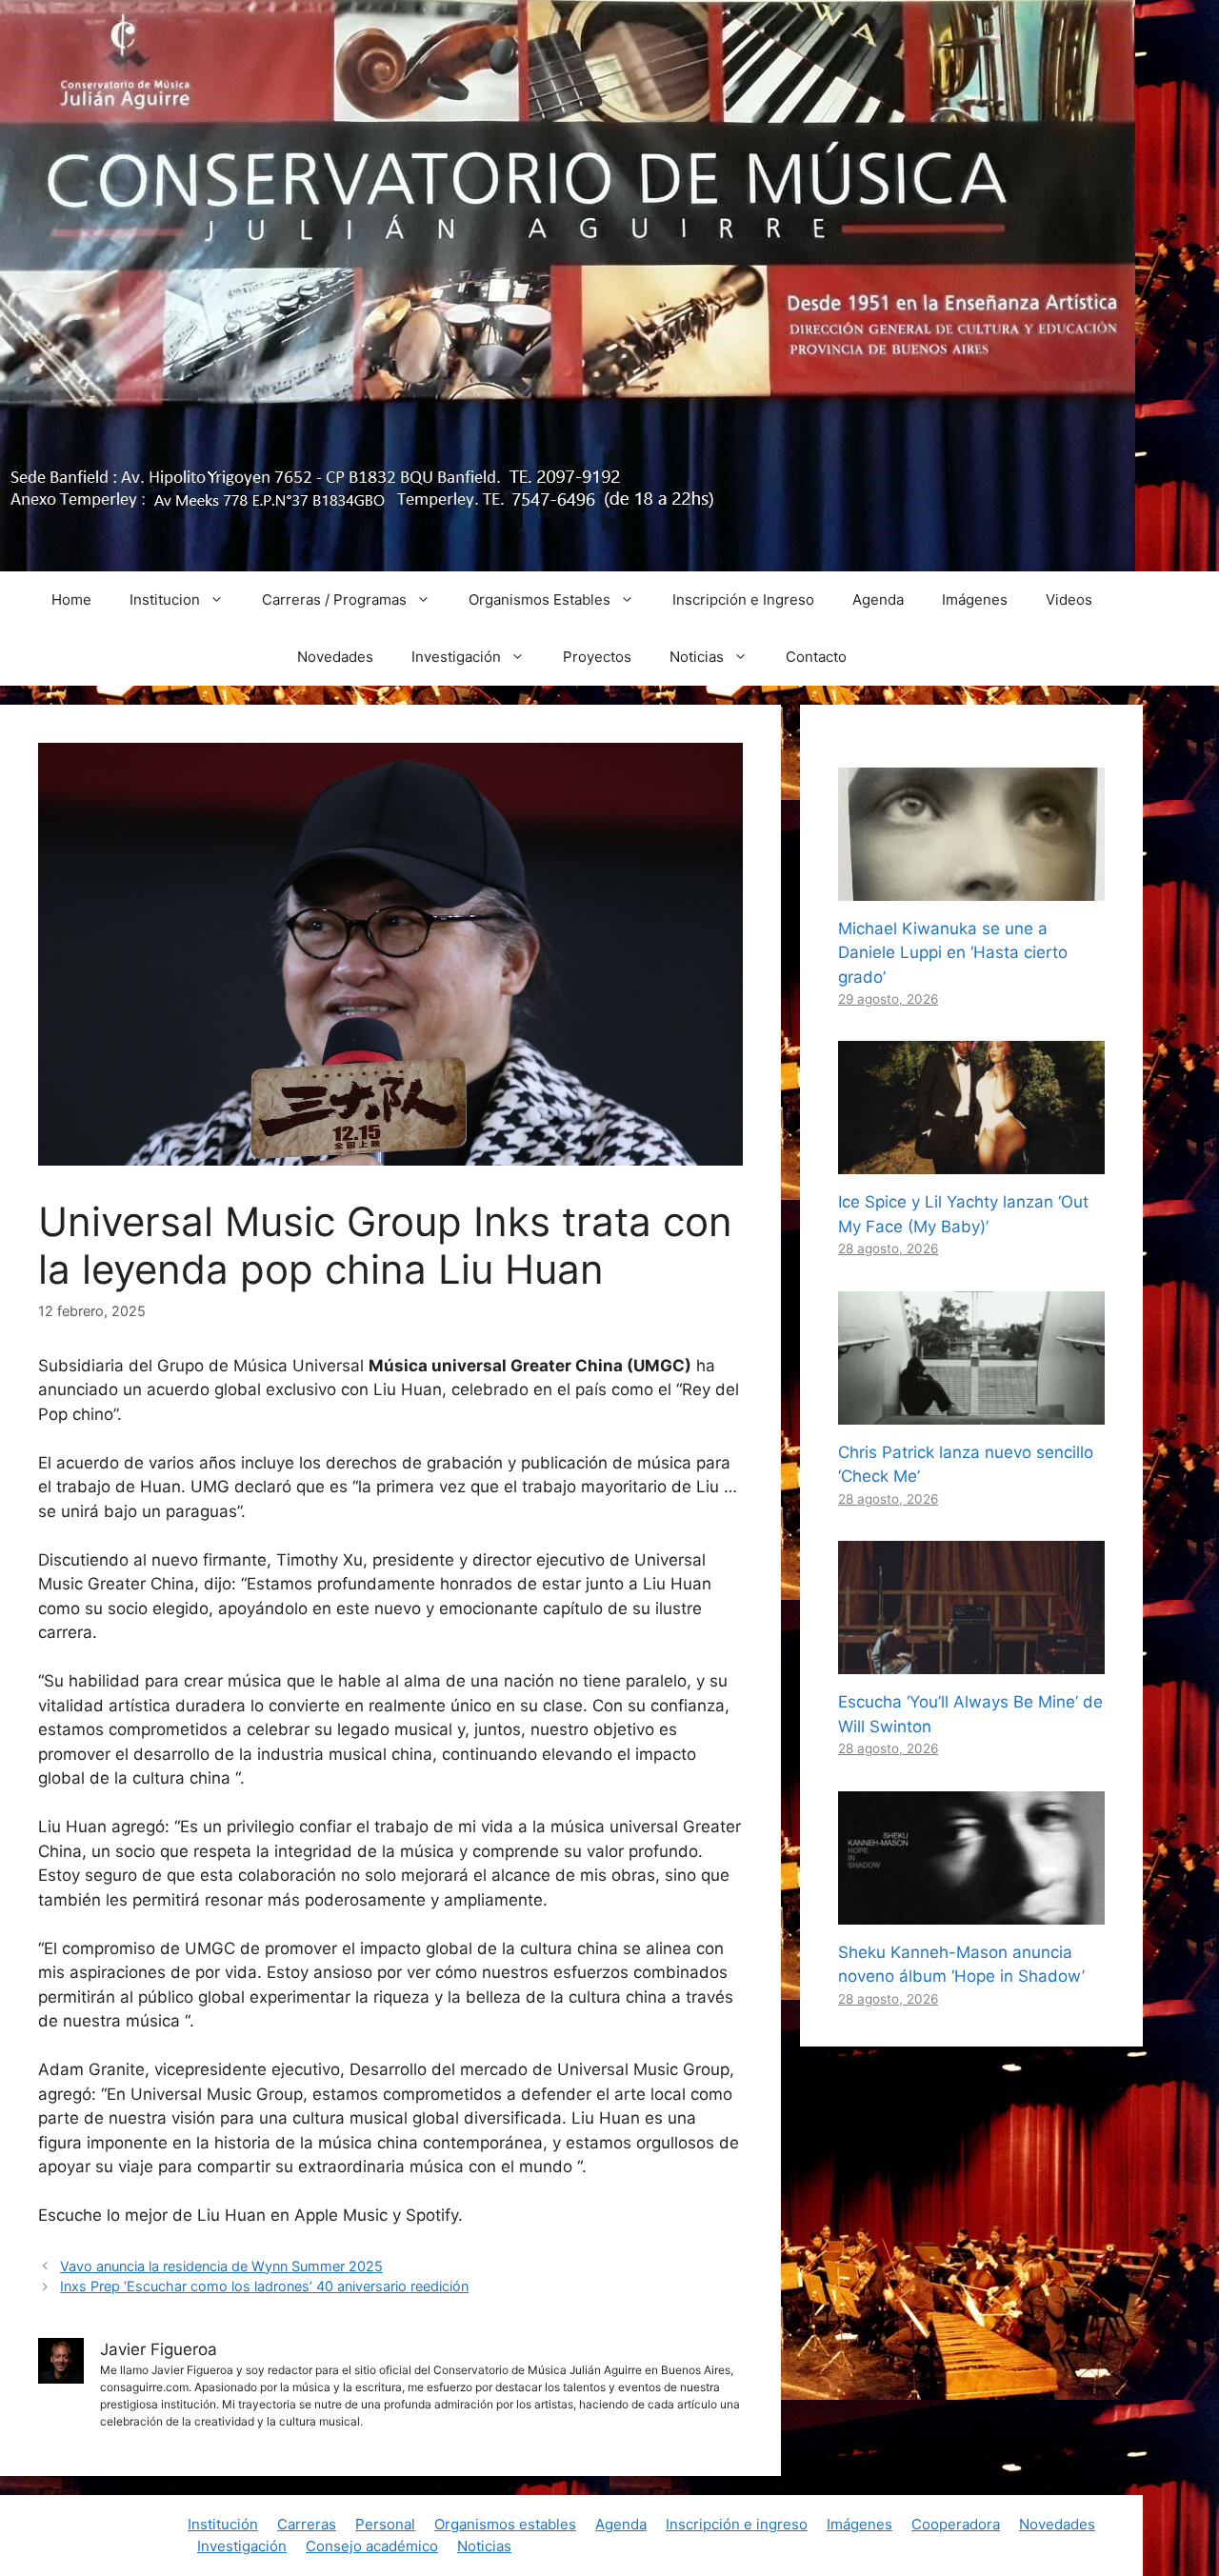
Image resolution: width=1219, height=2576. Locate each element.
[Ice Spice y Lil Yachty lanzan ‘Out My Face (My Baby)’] (971, 1162)
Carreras (307, 2524)
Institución (223, 2524)
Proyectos (597, 657)
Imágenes (975, 599)
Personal (385, 2524)
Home (71, 599)
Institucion (165, 599)
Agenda (878, 599)
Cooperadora (956, 2524)
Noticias (697, 657)
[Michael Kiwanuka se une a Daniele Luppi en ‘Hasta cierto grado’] (971, 888)
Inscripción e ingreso (737, 2524)
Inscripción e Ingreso (743, 599)
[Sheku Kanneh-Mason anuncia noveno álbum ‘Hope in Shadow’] (971, 1911)
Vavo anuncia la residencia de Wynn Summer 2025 (221, 2266)
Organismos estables (505, 2524)
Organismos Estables (540, 599)
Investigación (456, 657)
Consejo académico (372, 2546)
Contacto (816, 657)
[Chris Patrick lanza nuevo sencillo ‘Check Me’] (971, 1411)
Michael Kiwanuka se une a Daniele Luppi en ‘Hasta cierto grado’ (953, 953)
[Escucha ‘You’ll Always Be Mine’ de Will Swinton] (971, 1662)
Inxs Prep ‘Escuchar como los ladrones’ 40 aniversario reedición (264, 2286)
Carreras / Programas (334, 599)
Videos (1069, 599)
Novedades (335, 657)
